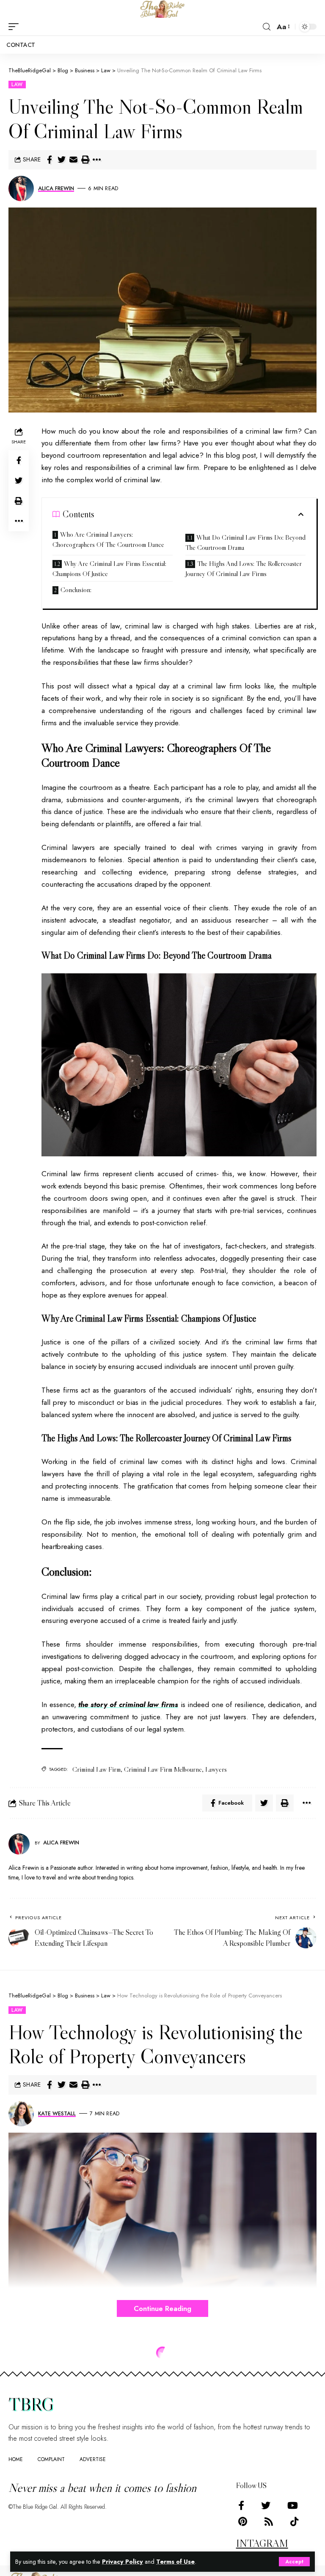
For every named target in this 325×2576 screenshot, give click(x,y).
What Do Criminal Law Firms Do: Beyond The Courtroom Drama (245, 542)
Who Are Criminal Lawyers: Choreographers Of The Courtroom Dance (108, 539)
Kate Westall (57, 2113)
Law (17, 85)
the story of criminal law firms (128, 1705)
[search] (267, 27)
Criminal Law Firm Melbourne (163, 1769)
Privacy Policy (123, 2562)
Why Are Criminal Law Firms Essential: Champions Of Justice (109, 568)
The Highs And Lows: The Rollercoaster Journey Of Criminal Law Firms (244, 568)
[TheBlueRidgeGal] (162, 9)
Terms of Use (175, 2562)
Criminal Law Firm (96, 1769)
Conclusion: (76, 590)
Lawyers (216, 1769)
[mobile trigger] (16, 27)
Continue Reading (162, 2308)
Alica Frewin (56, 188)
